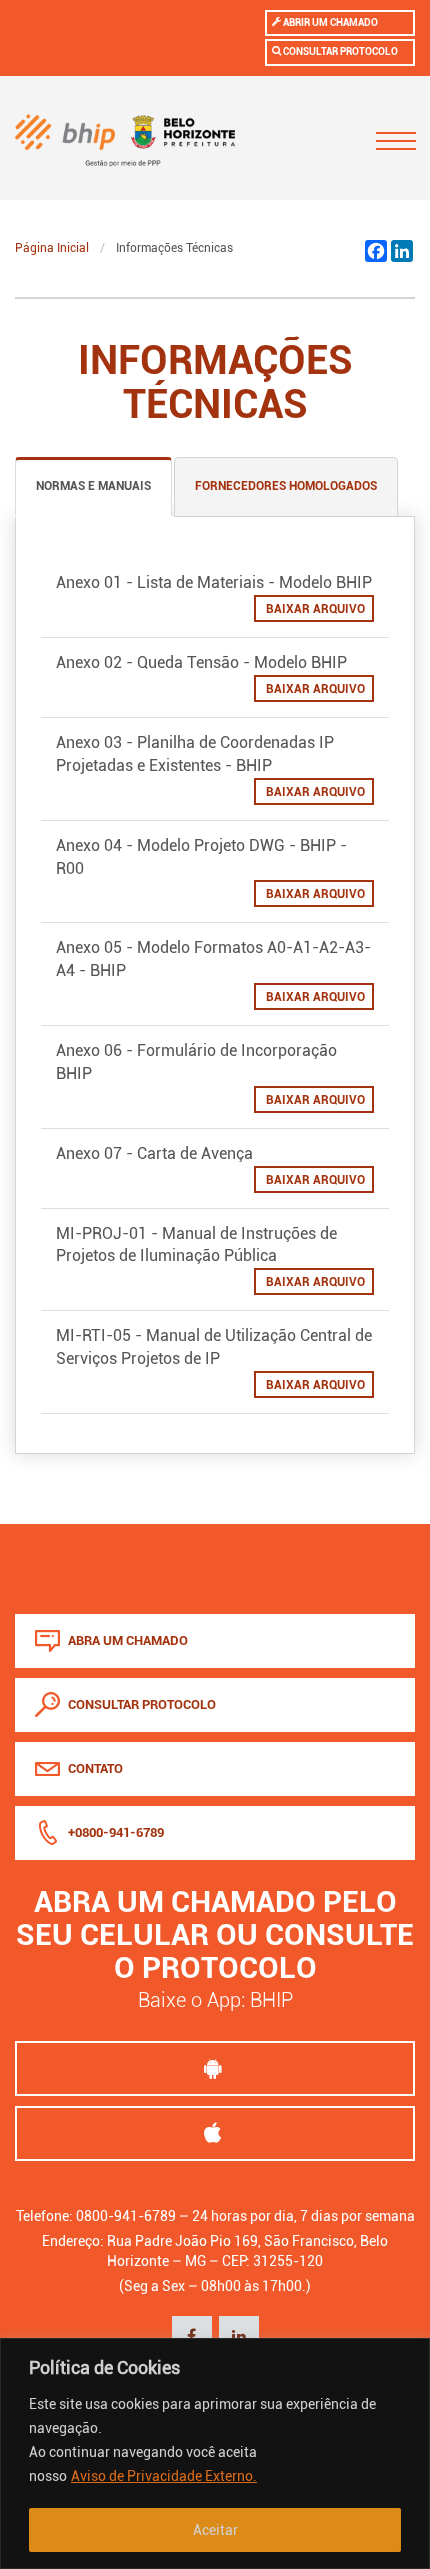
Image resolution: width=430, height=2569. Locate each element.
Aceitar (215, 2530)
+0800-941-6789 (114, 1832)
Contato (94, 1768)
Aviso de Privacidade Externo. (164, 2476)
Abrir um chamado (329, 22)
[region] (215, 2453)
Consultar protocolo (339, 51)
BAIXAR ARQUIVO (314, 609)
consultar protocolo (140, 1704)
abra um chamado (126, 1640)
